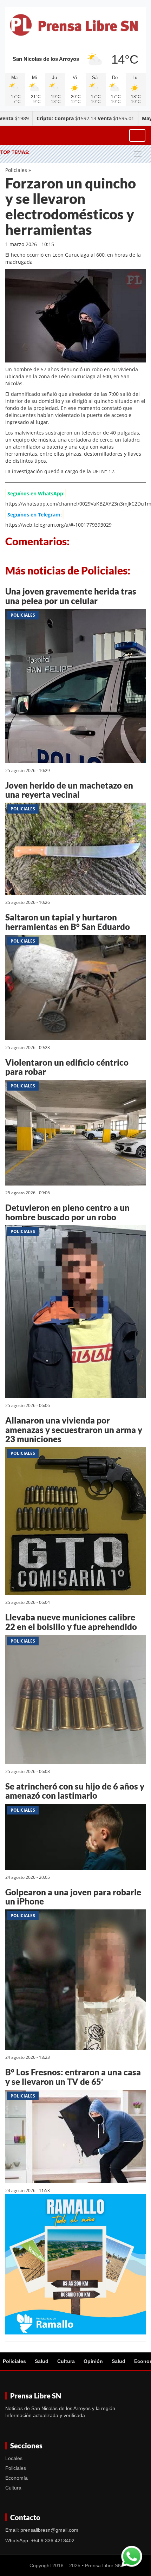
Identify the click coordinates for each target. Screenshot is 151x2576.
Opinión (93, 2361)
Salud (42, 2361)
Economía (17, 2478)
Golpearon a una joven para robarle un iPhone (73, 1897)
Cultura (66, 2361)
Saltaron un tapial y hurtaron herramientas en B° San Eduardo (68, 922)
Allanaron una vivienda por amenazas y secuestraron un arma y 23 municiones (74, 1430)
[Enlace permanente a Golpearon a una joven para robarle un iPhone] (75, 1981)
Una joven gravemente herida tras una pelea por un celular (71, 596)
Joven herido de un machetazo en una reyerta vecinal (69, 790)
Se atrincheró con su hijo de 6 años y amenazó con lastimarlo (75, 1791)
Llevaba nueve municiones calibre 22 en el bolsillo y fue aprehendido (71, 1622)
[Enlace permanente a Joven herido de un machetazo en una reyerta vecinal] (75, 850)
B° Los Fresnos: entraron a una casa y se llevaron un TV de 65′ (73, 2077)
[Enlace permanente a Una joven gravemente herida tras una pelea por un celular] (75, 687)
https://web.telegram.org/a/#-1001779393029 (58, 525)
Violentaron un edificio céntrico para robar (67, 1067)
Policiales (16, 170)
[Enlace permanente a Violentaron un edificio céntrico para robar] (75, 1134)
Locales (14, 2458)
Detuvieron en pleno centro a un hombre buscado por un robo (67, 1212)
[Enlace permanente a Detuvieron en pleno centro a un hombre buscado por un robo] (75, 1313)
